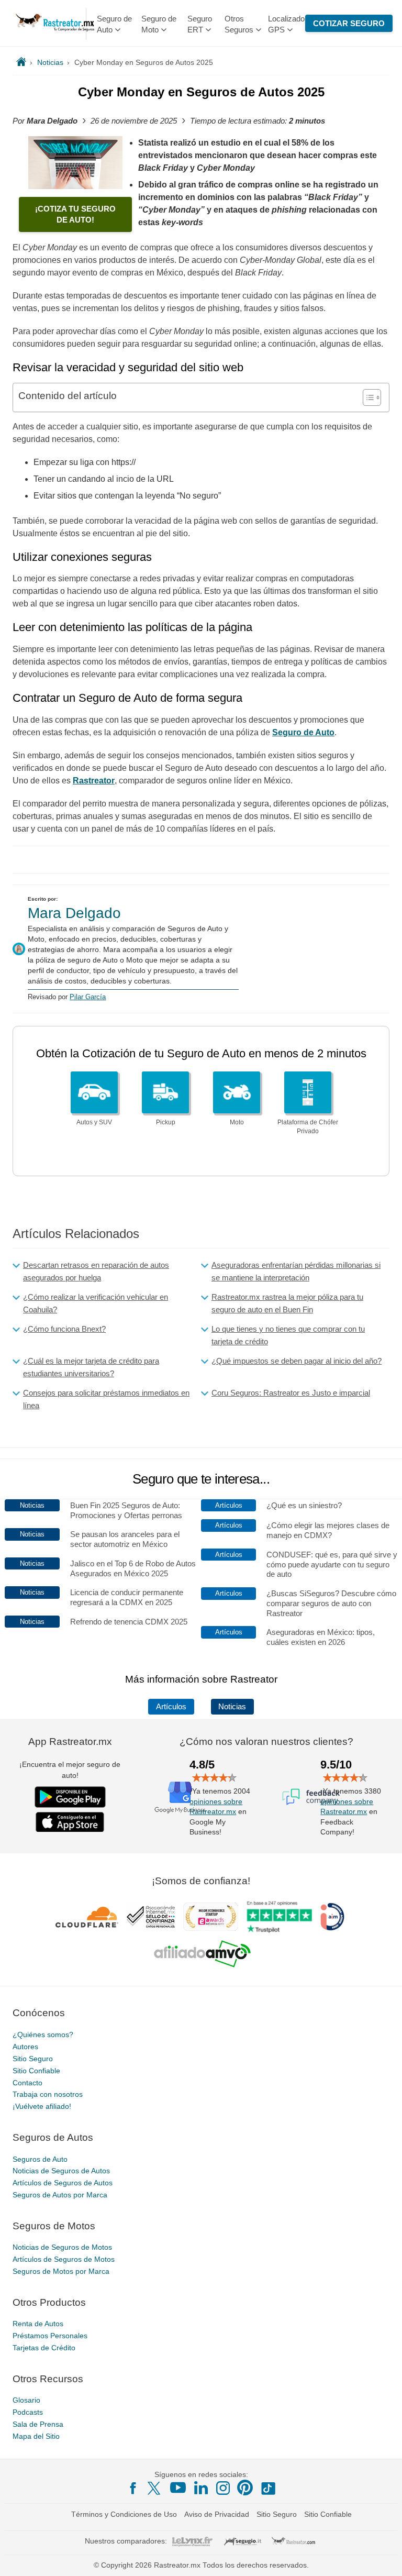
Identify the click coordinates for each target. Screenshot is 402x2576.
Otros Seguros (239, 24)
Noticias (232, 1707)
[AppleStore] (70, 1822)
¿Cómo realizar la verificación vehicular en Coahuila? (96, 1303)
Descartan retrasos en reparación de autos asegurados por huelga (96, 1271)
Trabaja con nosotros (48, 2094)
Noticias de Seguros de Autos (61, 2171)
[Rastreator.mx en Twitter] (155, 2487)
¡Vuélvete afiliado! (42, 2106)
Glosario (26, 2400)
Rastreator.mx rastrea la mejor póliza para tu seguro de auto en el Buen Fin (287, 1303)
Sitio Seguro (33, 2059)
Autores (25, 2047)
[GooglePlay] (70, 1797)
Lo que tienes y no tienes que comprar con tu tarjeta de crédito (288, 1335)
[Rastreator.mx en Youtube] (178, 2487)
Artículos (171, 1707)
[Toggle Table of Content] (367, 397)
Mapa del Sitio (36, 2436)
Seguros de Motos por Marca (61, 2271)
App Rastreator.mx (70, 1742)
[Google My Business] (180, 1796)
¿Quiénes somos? (43, 2035)
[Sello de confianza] (151, 1917)
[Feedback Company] (311, 1796)
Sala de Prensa (38, 2424)
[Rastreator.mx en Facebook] (133, 2488)
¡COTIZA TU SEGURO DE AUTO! (75, 214)
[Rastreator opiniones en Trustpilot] (279, 1916)
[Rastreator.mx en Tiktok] (268, 2487)
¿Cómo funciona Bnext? (64, 1329)
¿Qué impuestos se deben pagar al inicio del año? (297, 1361)
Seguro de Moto (159, 24)
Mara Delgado (74, 913)
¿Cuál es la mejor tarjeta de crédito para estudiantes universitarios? (91, 1367)
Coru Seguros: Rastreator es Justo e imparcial (291, 1393)
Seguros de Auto (40, 2159)
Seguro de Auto (114, 24)
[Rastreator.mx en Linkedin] (201, 2487)
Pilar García (88, 997)
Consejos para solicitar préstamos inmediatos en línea (106, 1399)
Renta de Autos (38, 2324)
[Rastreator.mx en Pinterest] (245, 2487)
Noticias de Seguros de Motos (62, 2247)
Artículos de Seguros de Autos (63, 2183)
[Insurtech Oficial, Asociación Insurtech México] (332, 1917)
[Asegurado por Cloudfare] (87, 1917)
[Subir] (383, 2557)
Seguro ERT (200, 24)
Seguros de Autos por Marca (60, 2195)
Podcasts (28, 2412)
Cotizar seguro (349, 23)
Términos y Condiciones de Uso (124, 2514)
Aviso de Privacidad (217, 2514)
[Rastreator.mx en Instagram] (223, 2488)
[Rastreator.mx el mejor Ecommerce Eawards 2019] (210, 1917)
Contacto (27, 2082)
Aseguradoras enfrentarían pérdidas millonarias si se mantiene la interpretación (296, 1271)
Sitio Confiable (36, 2070)
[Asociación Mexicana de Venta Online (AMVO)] (202, 1953)
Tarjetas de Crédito (44, 2348)
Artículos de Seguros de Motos (64, 2259)
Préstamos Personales (50, 2336)
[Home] (21, 62)
